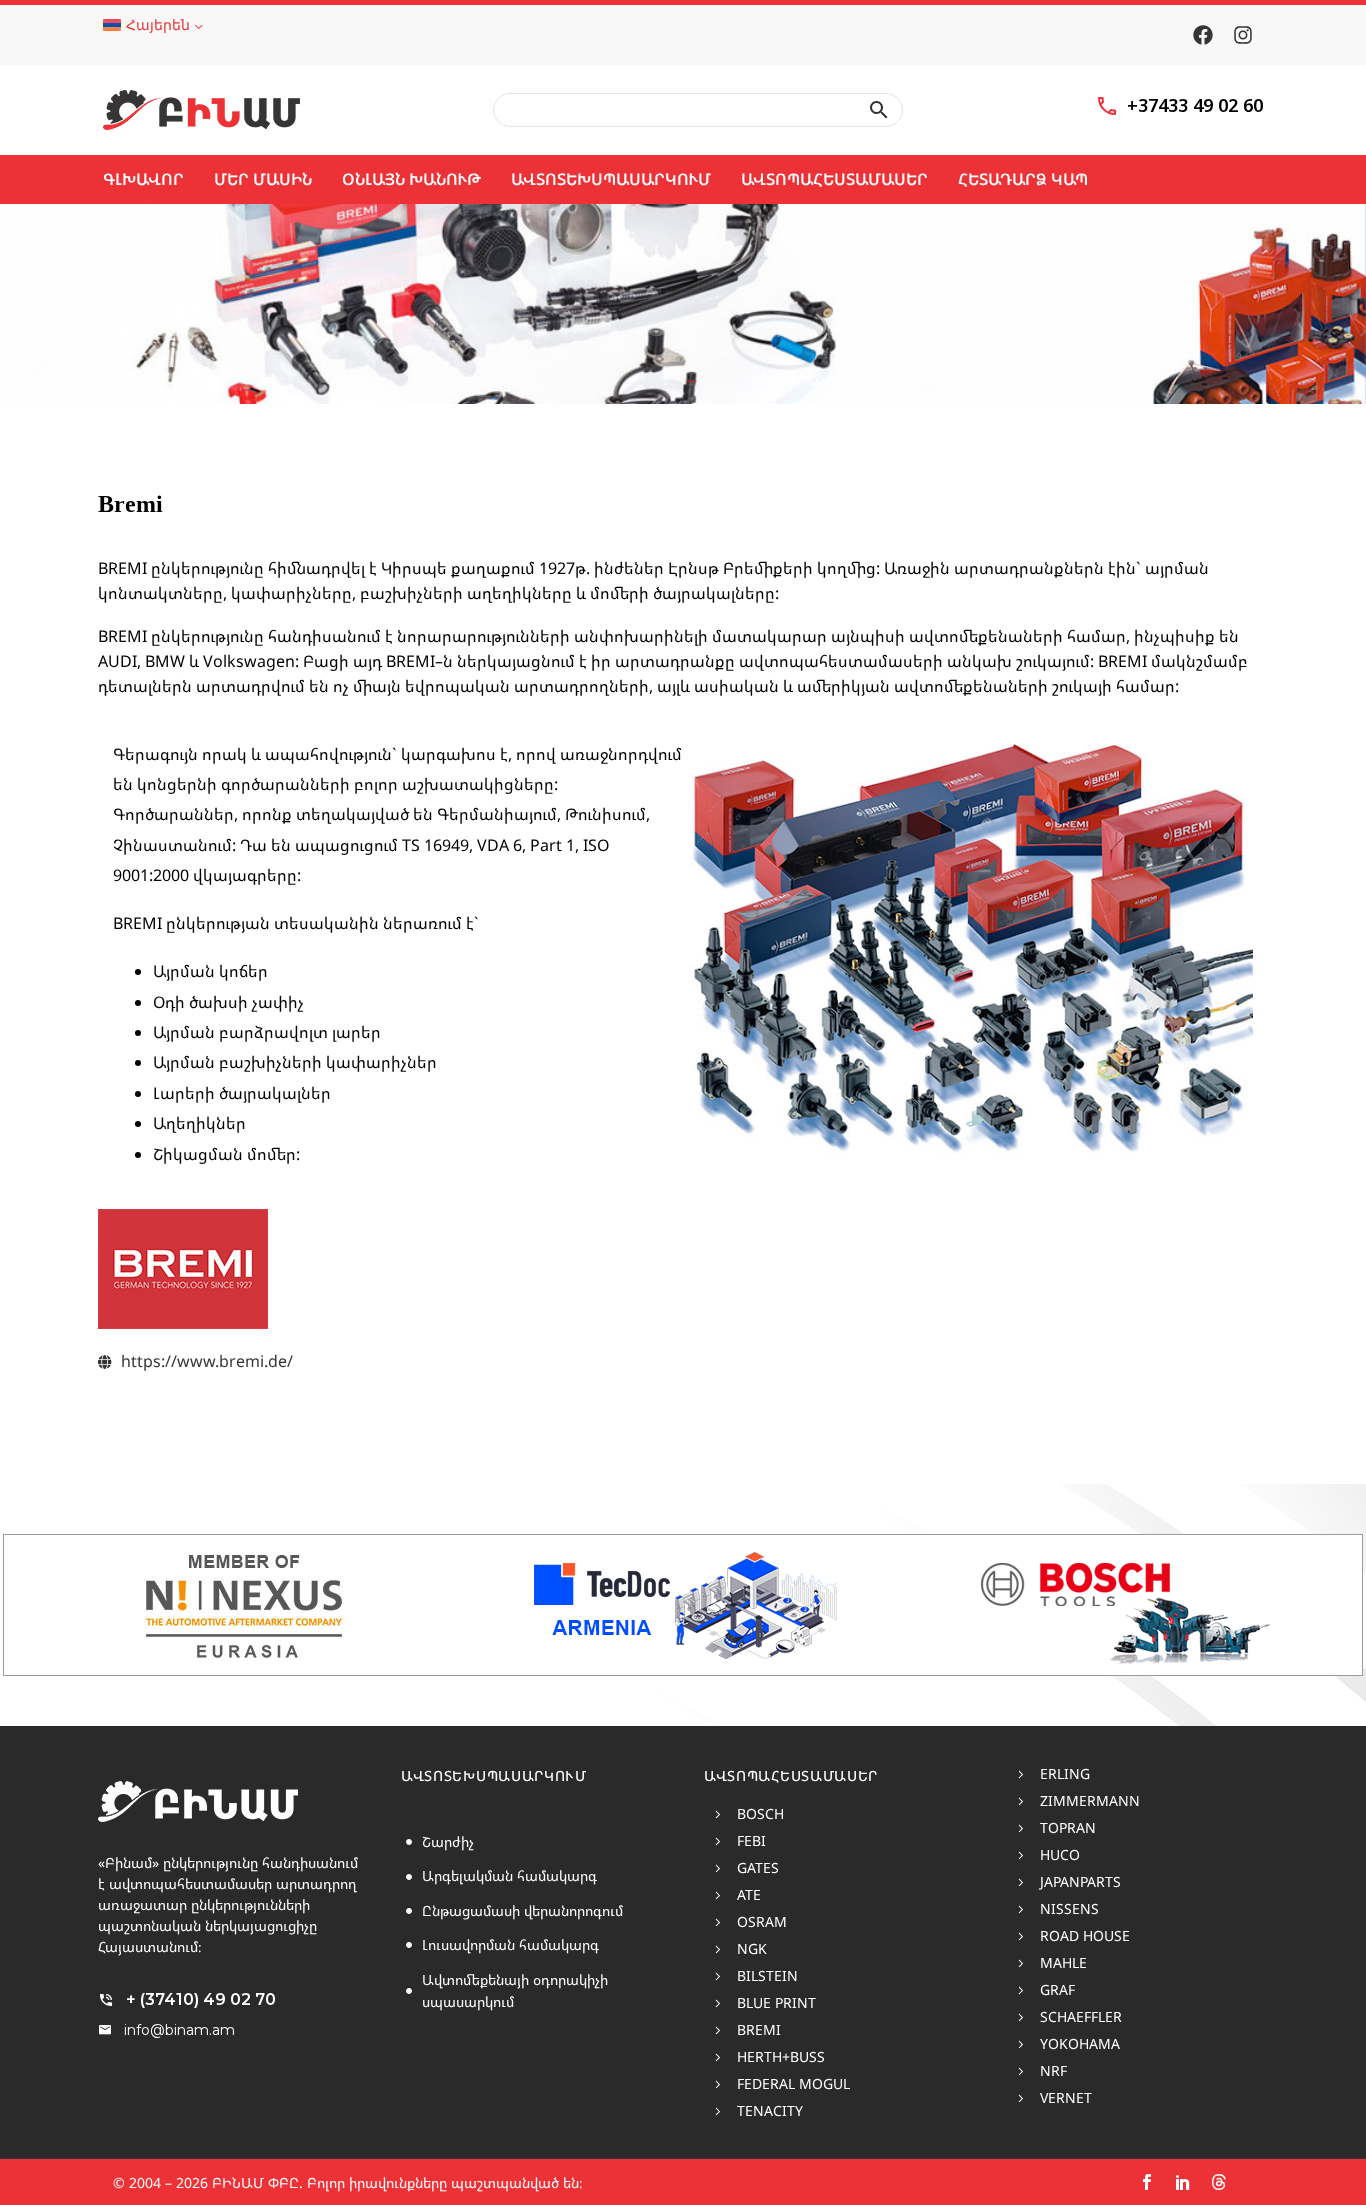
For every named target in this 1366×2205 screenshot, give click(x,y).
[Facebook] (1203, 35)
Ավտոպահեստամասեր (834, 179)
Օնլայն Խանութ (411, 179)
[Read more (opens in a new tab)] (1179, 110)
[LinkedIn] (1183, 2182)
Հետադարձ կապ (1023, 179)
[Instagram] (1243, 35)
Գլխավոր (143, 179)
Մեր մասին (263, 179)
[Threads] (1219, 2182)
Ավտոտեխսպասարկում (611, 179)
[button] (879, 110)
